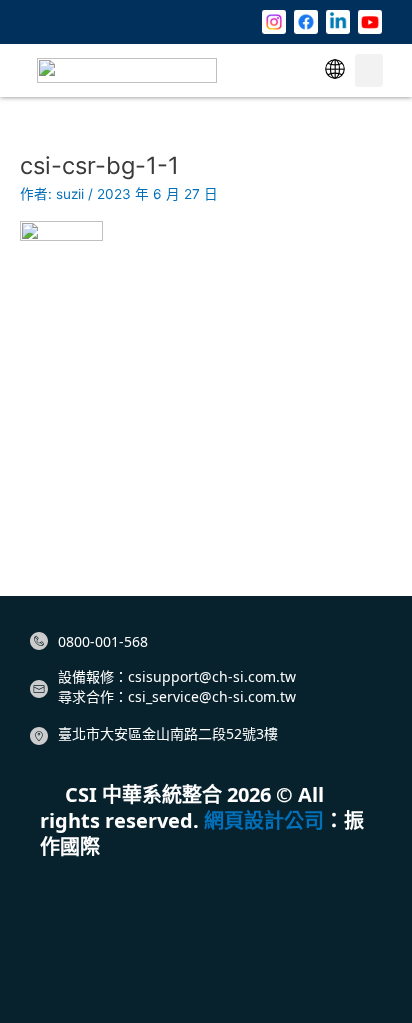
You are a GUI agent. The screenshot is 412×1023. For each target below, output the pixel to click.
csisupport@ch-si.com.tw (212, 676)
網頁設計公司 (264, 820)
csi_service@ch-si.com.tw (212, 696)
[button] (335, 70)
